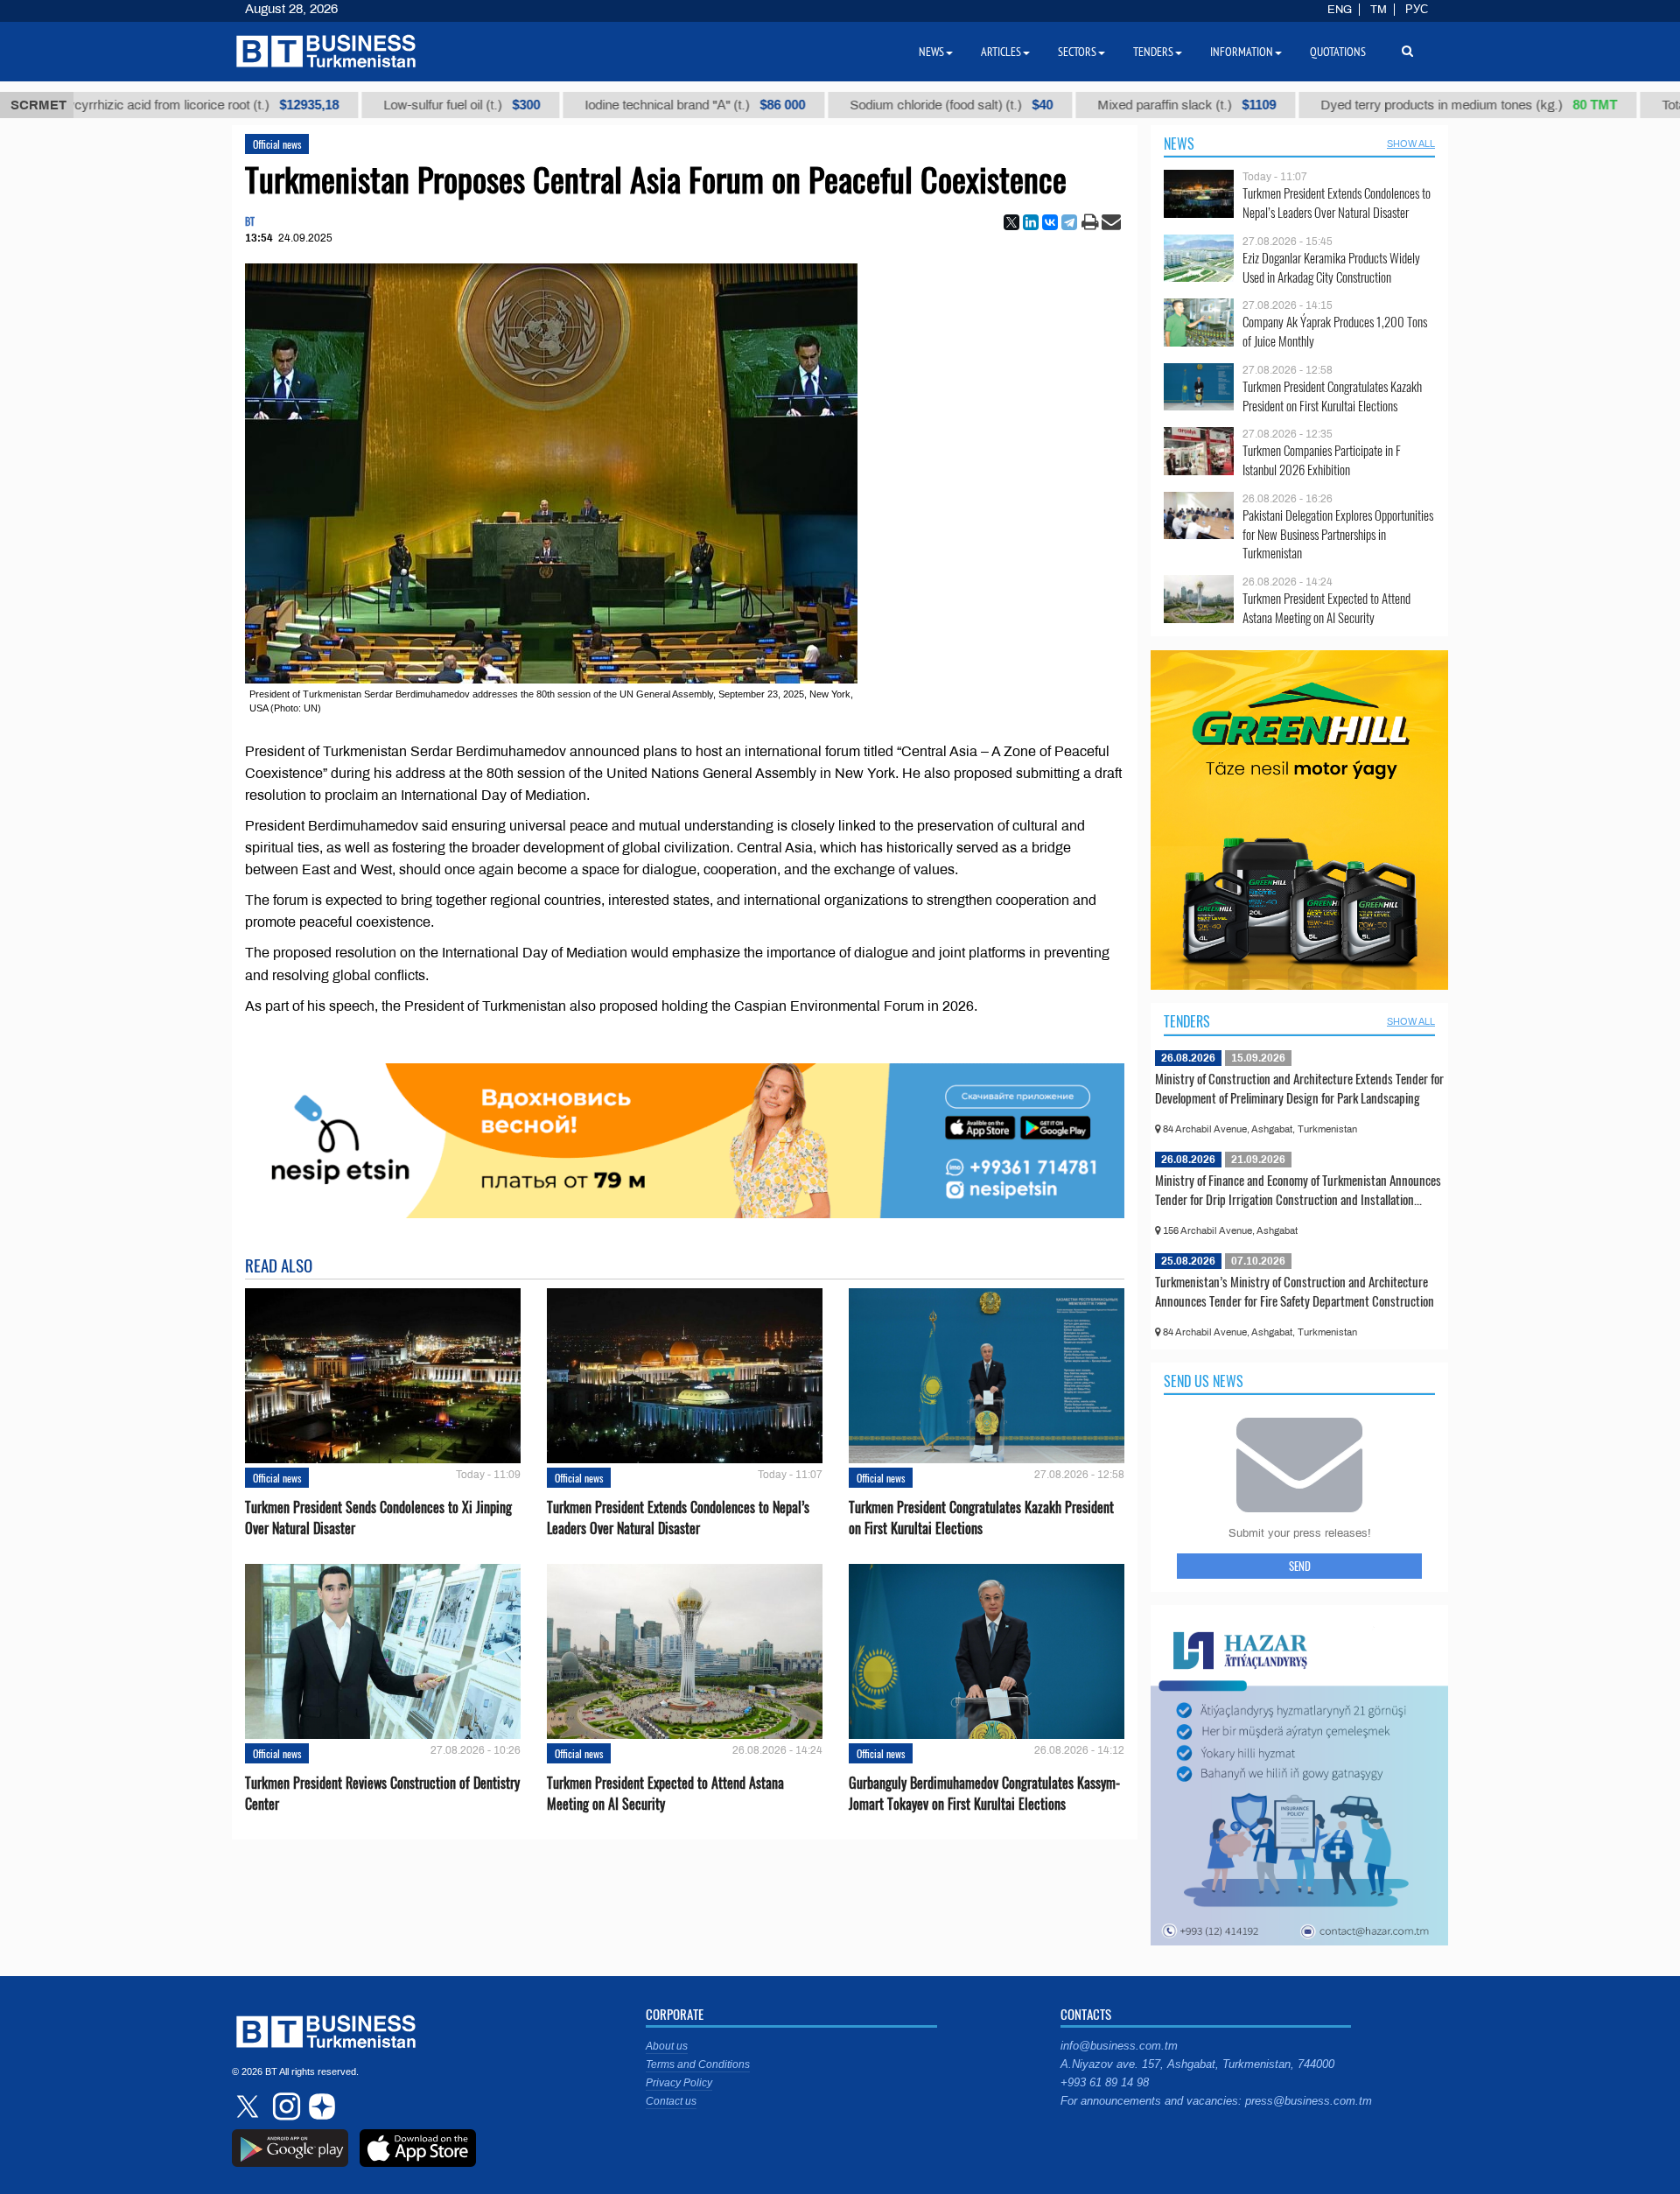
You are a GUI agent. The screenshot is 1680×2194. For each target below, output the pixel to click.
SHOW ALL (1411, 144)
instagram (284, 2106)
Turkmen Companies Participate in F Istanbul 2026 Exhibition (1322, 460)
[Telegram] (1069, 222)
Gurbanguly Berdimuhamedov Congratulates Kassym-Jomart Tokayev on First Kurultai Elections (984, 1793)
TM (1379, 10)
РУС (1417, 10)
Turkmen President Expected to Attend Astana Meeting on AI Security (665, 1793)
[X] (1011, 222)
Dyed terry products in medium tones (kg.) (1400, 105)
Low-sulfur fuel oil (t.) (392, 105)
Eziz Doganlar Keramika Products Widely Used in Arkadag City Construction (1331, 267)
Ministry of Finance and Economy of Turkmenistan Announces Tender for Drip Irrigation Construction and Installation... (1298, 1189)
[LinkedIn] (1031, 222)
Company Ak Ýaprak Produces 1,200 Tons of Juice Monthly (1335, 331)
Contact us (671, 2101)
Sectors (1077, 52)
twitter (249, 2106)
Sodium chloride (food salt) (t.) (882, 105)
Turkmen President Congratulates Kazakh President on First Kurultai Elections (981, 1518)
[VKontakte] (1050, 222)
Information (1242, 52)
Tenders (1187, 1021)
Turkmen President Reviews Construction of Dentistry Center (382, 1793)
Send (1300, 1566)
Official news (277, 144)
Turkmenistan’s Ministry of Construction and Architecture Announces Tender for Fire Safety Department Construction (1295, 1291)
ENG (1340, 10)
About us (667, 2046)
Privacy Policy (679, 2083)
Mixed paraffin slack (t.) (1117, 105)
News (1179, 144)
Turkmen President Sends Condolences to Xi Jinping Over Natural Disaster (378, 1518)
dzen (319, 2106)
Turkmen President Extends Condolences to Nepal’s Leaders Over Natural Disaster (678, 1518)
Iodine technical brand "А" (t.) (626, 105)
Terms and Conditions (698, 2064)
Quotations (1338, 52)
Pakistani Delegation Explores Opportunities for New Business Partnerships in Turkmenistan (1338, 534)
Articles (1001, 52)
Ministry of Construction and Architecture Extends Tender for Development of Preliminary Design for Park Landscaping (1299, 1088)
